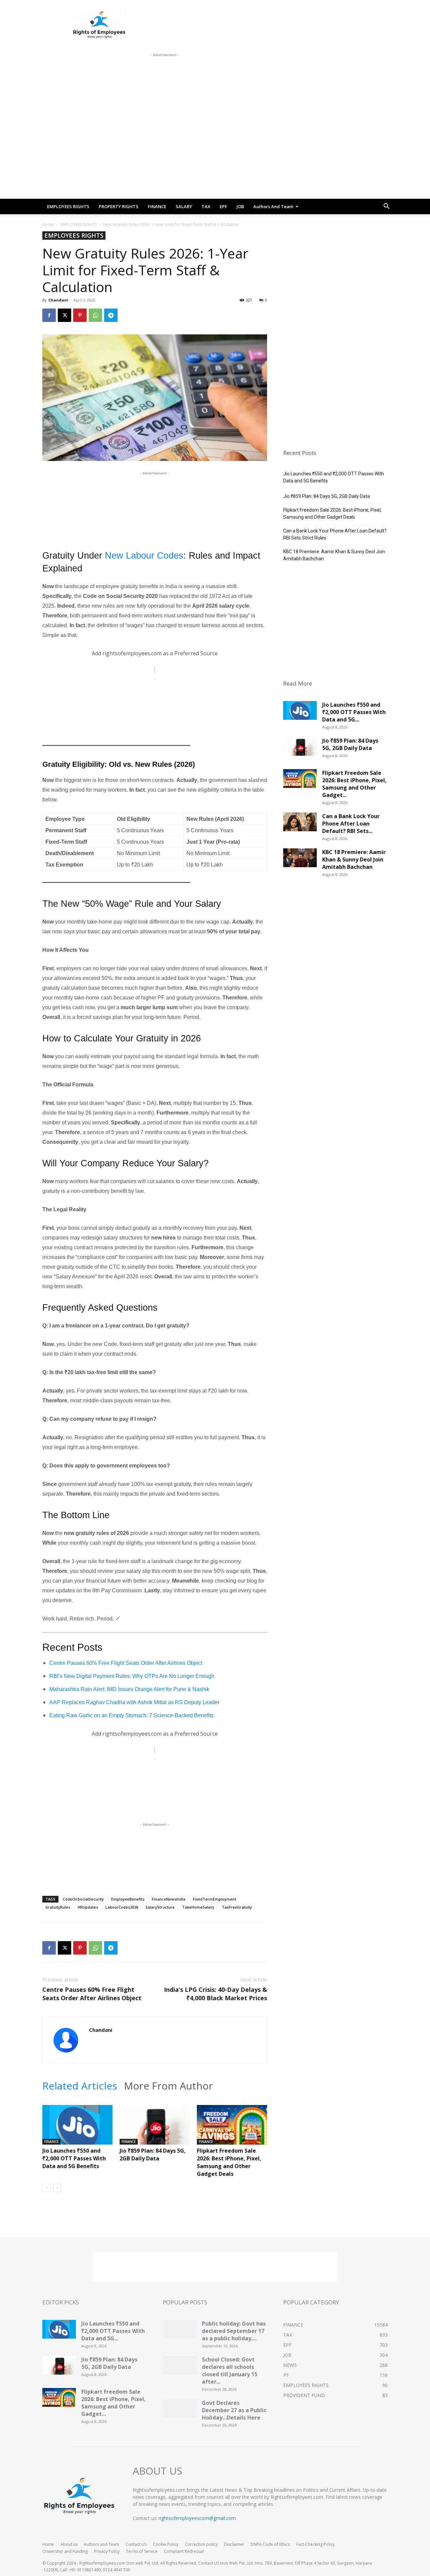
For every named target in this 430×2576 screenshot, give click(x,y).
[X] (64, 315)
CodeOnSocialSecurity (83, 1899)
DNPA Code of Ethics (270, 2544)
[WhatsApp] (95, 315)
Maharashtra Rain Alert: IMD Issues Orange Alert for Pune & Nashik (129, 1689)
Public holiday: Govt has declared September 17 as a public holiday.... (234, 2331)
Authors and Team (273, 206)
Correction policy (201, 2544)
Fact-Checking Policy (315, 2544)
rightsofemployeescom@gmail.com (197, 2518)
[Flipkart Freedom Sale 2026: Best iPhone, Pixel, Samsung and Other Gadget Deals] (232, 2129)
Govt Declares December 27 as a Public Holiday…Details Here (234, 2410)
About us (69, 2544)
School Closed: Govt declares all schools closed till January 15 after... (230, 2371)
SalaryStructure (160, 1907)
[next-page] (57, 2188)
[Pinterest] (80, 315)
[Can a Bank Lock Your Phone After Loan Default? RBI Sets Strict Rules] (300, 824)
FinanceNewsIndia (169, 1899)
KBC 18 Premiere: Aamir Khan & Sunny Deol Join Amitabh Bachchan (334, 555)
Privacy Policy (107, 2551)
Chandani (58, 300)
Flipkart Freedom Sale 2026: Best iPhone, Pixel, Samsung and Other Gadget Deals (229, 2162)
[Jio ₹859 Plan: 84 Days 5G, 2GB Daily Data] (155, 2129)
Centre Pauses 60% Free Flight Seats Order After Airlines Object (126, 1663)
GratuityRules (58, 1907)
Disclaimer (234, 2544)
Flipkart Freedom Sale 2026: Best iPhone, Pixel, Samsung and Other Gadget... (354, 784)
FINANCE (157, 206)
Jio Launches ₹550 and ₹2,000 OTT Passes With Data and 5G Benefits (74, 2158)
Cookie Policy (166, 2544)
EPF (223, 206)
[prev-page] (47, 2188)
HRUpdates (88, 1907)
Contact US (136, 2544)
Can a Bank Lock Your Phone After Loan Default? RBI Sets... (351, 824)
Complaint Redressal (184, 2551)
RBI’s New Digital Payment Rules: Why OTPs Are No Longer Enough (132, 1676)
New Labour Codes (144, 556)
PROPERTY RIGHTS (119, 206)
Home (48, 224)
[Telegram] (111, 315)
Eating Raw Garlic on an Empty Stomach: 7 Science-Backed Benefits (132, 1715)
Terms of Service (142, 2551)
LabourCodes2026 (122, 1907)
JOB (240, 206)
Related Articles (80, 2086)
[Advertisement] (165, 74)
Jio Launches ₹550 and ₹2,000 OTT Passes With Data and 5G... (354, 712)
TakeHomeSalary (198, 1907)
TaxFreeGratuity (237, 1907)
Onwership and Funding (65, 2551)
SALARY (184, 206)
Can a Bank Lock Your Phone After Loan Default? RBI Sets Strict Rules (335, 534)
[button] (386, 207)
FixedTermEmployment (214, 1899)
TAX (206, 206)
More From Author (168, 2086)
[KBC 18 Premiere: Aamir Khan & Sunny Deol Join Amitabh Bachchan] (300, 860)
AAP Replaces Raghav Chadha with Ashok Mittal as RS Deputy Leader (134, 1702)
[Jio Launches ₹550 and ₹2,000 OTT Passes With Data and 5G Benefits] (77, 2129)
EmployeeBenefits (128, 1899)
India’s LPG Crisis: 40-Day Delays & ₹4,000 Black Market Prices (216, 1994)
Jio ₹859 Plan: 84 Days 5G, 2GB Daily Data (153, 2155)
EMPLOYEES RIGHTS (68, 206)
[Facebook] (49, 315)
